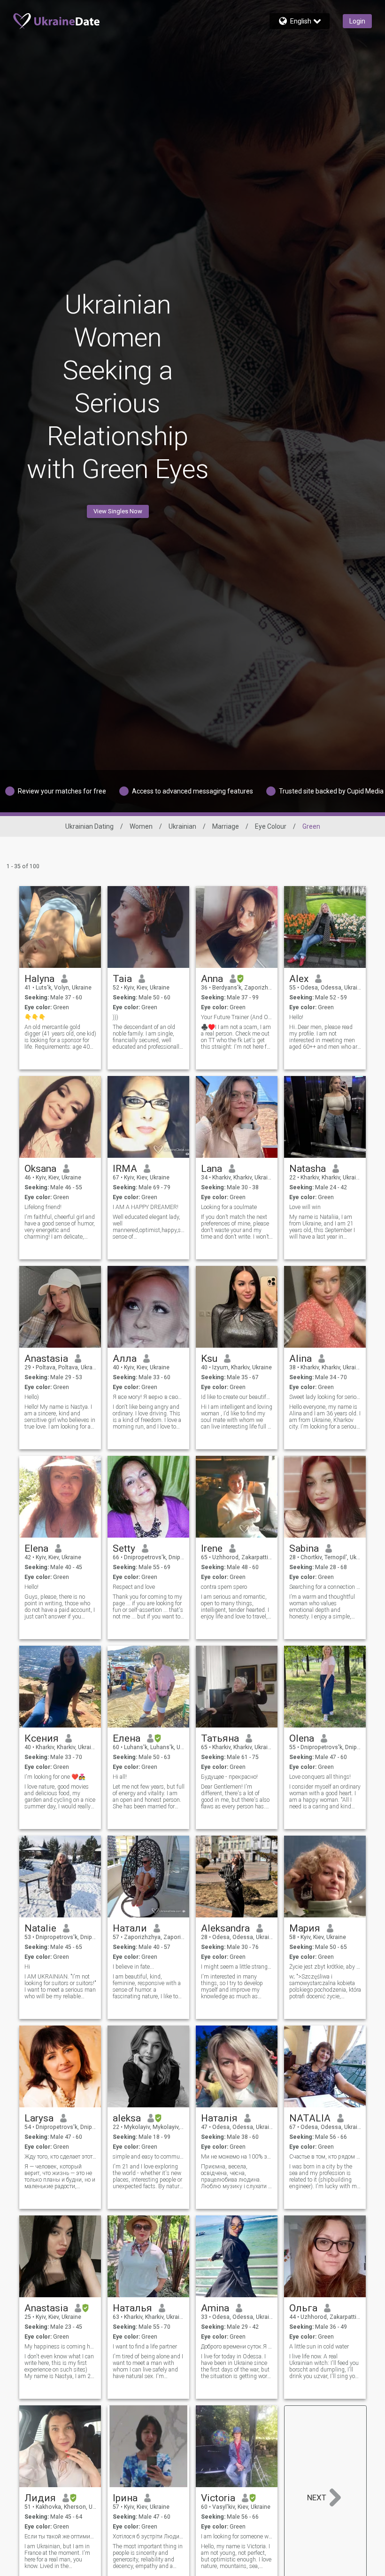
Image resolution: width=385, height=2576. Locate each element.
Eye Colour (271, 826)
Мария (305, 1928)
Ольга (303, 2308)
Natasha (308, 1169)
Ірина (125, 2498)
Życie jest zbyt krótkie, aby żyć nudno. (325, 1967)
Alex (299, 979)
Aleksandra (225, 1928)
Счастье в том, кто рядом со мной (325, 2157)
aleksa (127, 2118)
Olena (302, 1738)
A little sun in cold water (319, 2347)
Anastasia (46, 1359)
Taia (122, 979)
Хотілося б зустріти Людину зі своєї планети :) (149, 2537)
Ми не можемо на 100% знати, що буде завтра (237, 2157)
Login (357, 21)
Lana (212, 1169)
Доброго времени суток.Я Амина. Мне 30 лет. (237, 2347)
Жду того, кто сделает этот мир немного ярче (60, 2157)
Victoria (218, 2498)
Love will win (305, 1207)
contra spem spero (224, 1587)
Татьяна (220, 1738)
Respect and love (134, 1587)
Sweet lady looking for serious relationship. (325, 1397)
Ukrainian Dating (89, 826)
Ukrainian (182, 826)
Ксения (42, 1738)
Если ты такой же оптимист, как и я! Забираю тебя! (60, 2537)
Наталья (132, 2308)
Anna (212, 979)
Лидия (40, 2498)
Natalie (40, 1928)
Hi (27, 1967)
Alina (300, 1359)
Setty (124, 1548)
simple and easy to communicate (149, 2157)
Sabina (304, 1548)
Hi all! (120, 1777)
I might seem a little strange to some (237, 1967)
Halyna (39, 979)
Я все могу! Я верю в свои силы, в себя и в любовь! (149, 1397)
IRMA (125, 1169)
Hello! (296, 1017)
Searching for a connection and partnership (325, 1587)
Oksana (40, 1169)
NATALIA (310, 2118)
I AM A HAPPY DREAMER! (146, 1207)
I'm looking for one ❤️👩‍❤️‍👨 (55, 1777)
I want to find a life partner (145, 2347)
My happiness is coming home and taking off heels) (60, 2347)
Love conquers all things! (320, 1777)
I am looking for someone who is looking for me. (237, 2537)
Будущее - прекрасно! (229, 1777)
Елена (127, 1738)
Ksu (209, 1359)
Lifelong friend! (43, 1207)
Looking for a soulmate (229, 1207)
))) (115, 1017)
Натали (130, 1928)
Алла (125, 1359)
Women (141, 826)
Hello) (32, 1397)
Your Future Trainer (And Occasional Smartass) (237, 1017)
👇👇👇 (35, 1017)
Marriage (226, 826)
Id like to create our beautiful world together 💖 (237, 1397)
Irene (212, 1548)
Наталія (219, 2118)
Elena (36, 1548)
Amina (215, 2308)
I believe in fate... (133, 1967)
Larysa (39, 2118)
